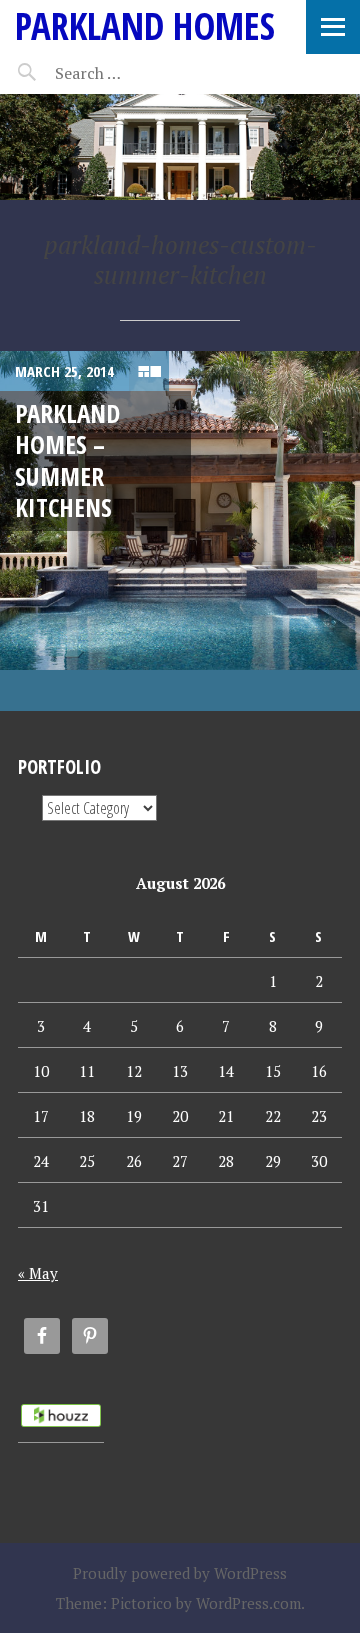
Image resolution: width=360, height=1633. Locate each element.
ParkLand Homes (145, 25)
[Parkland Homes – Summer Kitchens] (180, 531)
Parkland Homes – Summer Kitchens (67, 460)
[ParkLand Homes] (180, 147)
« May (38, 1273)
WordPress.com (248, 1603)
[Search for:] (137, 73)
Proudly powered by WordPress (180, 1573)
